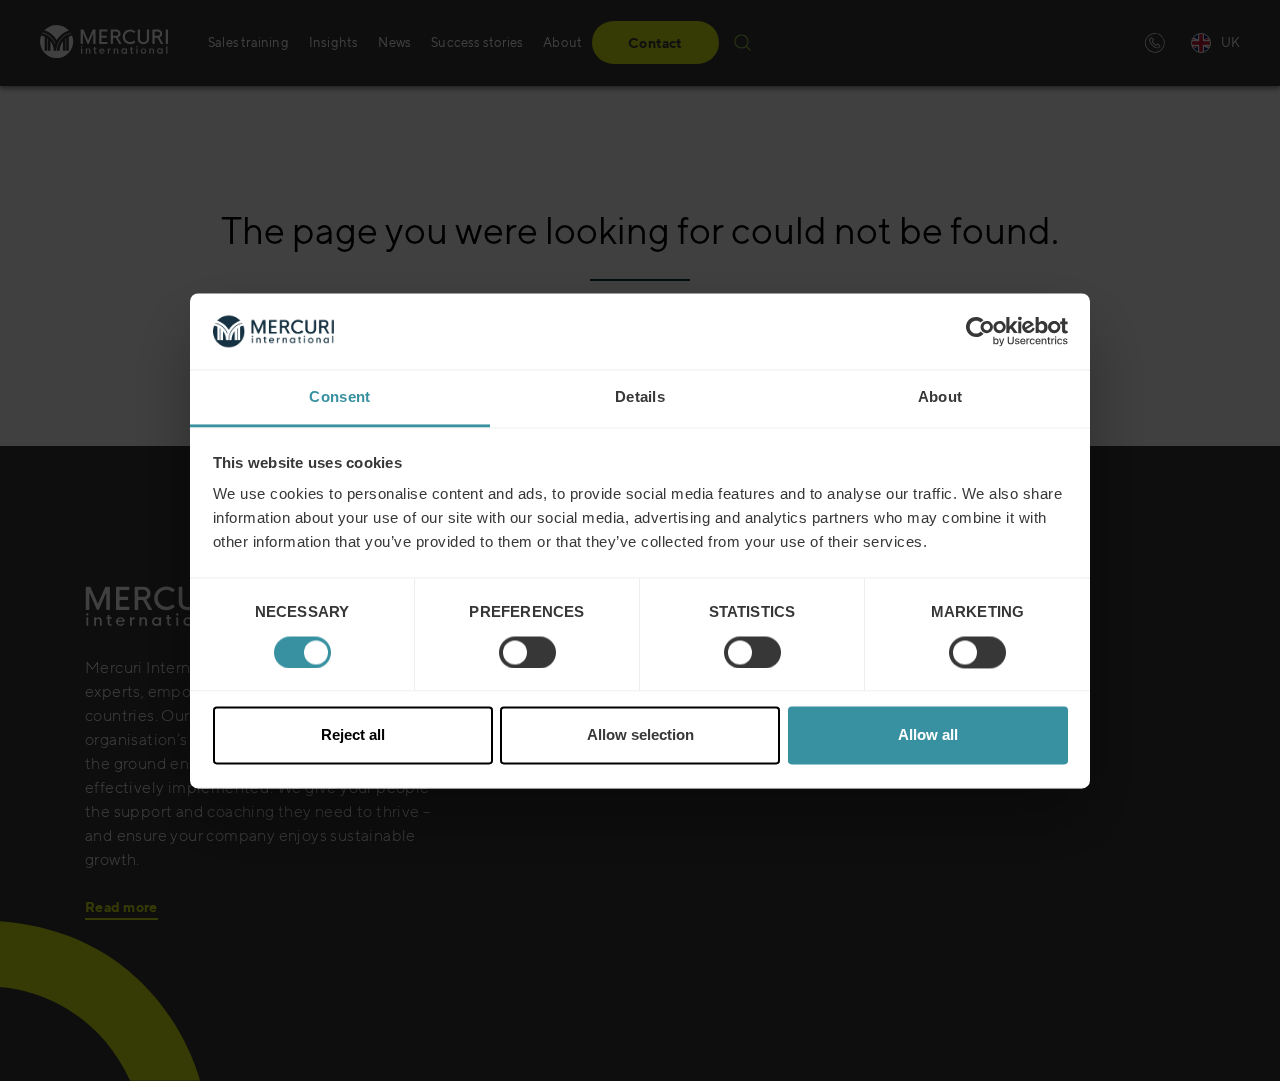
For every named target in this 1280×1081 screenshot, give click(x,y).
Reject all (353, 735)
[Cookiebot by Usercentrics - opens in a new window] (980, 331)
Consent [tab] (339, 397)
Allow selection (640, 735)
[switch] (527, 652)
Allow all (928, 735)
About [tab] (940, 397)
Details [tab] (640, 397)
